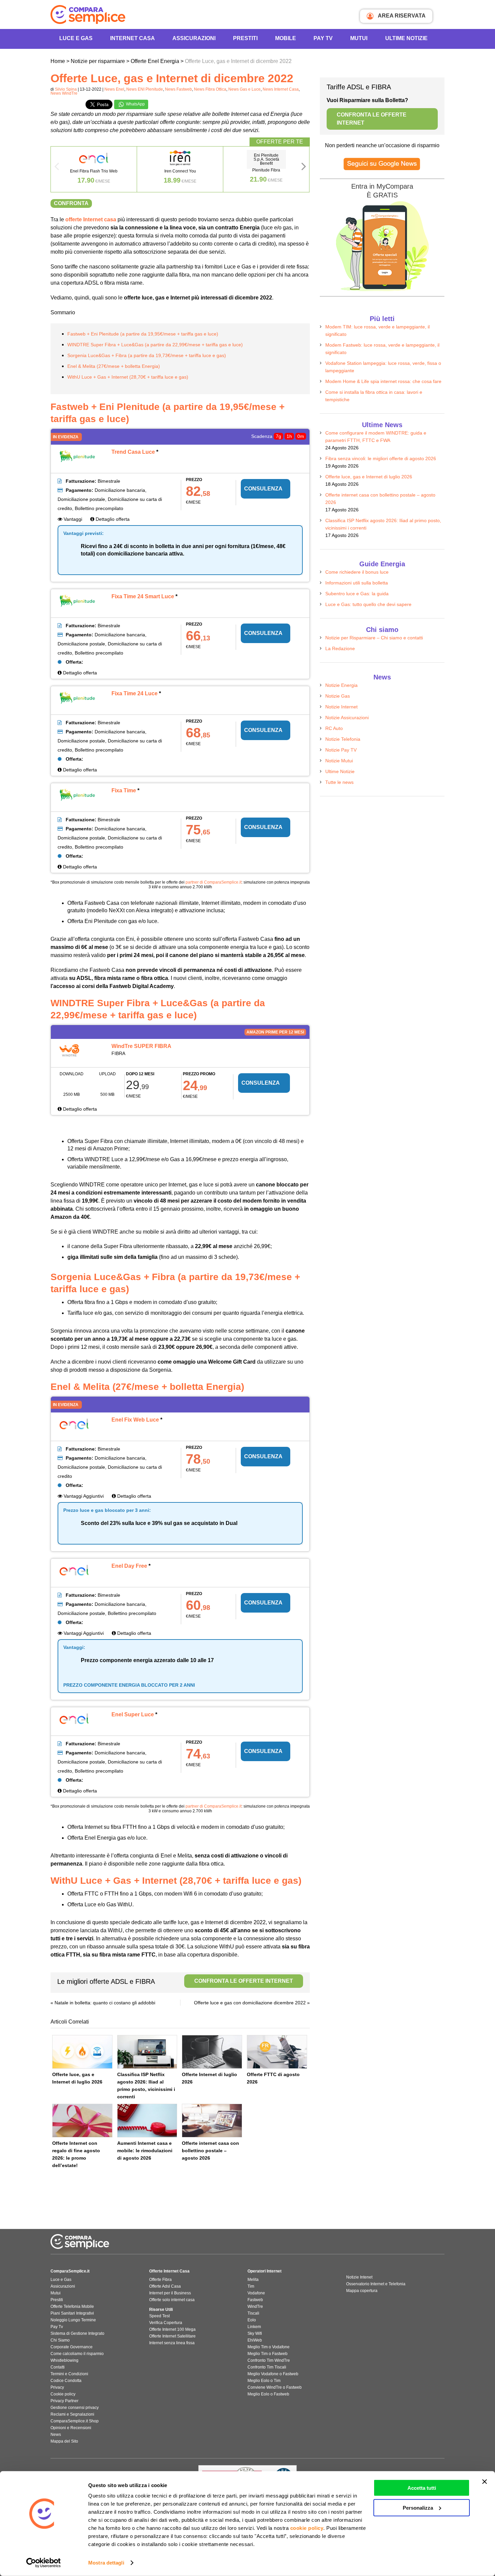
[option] (94, 169)
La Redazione (340, 648)
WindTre (255, 2307)
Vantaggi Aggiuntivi (83, 1496)
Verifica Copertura (166, 2323)
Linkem (254, 2327)
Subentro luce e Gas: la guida (357, 594)
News (56, 2435)
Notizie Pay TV (341, 750)
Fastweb (255, 2300)
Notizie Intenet (359, 2277)
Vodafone (256, 2293)
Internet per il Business (170, 2293)
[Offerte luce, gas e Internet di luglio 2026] (82, 2052)
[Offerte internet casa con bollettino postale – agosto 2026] (212, 2121)
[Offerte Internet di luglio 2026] (212, 2052)
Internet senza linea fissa (172, 2343)
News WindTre (64, 93)
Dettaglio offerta (112, 519)
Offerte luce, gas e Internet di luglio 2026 (369, 477)
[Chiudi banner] (485, 2482)
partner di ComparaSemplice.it (213, 882)
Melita (253, 2280)
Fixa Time (124, 790)
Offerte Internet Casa (169, 2271)
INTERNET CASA (133, 38)
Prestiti (245, 38)
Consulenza (263, 489)
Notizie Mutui (339, 761)
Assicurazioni (194, 38)
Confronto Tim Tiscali (267, 2367)
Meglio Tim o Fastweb (268, 2354)
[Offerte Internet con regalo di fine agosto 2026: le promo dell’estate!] (82, 2121)
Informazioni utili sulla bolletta (357, 583)
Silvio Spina (66, 89)
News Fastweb (178, 89)
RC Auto (334, 728)
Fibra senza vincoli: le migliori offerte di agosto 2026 (381, 458)
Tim (251, 2286)
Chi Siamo (60, 2340)
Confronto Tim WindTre (269, 2360)
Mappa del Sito (64, 2441)
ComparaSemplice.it (70, 2271)
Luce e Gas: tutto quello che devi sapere (368, 604)
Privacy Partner (64, 2401)
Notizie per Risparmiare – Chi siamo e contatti (374, 638)
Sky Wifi (255, 2333)
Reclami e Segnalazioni (72, 2414)
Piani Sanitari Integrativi (72, 2313)
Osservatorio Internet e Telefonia (376, 2284)
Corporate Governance (72, 2347)
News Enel (114, 89)
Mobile (286, 38)
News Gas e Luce (244, 89)
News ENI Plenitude (145, 89)
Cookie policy (63, 2394)
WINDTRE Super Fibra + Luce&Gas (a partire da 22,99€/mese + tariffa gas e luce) (155, 345)
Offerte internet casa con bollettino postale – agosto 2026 (210, 2151)
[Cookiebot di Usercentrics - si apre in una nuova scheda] (44, 2563)
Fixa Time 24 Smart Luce (143, 596)
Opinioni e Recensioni (71, 2428)
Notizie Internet (341, 707)
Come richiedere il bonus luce (357, 572)
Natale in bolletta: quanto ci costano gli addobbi (105, 2003)
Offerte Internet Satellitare (172, 2336)
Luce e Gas (76, 38)
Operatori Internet (265, 2271)
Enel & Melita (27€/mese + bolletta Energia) (114, 366)
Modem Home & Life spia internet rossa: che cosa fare (383, 381)
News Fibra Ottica (210, 89)
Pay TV (323, 38)
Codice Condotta (66, 2381)
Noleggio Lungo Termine (73, 2320)
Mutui (359, 38)
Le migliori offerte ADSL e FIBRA (175, 1981)
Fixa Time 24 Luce (135, 693)
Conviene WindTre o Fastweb (275, 2387)
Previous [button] (57, 168)
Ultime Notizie (406, 38)
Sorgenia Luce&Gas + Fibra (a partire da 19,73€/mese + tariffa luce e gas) (147, 355)
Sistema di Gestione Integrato (77, 2333)
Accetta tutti (422, 2488)
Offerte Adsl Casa (165, 2286)
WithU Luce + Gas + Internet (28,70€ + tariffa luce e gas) (128, 377)
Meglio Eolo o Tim (264, 2381)
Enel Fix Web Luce (135, 1420)
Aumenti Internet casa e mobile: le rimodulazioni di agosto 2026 (145, 2151)
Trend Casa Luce (133, 452)
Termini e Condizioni (69, 2374)
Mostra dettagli (106, 2563)
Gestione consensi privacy (75, 2408)
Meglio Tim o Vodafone (269, 2347)
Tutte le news (339, 782)
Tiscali (253, 2313)
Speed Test (159, 2316)
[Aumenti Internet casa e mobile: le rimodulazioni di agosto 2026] (147, 2121)
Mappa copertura (362, 2291)
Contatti (58, 2367)
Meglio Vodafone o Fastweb (273, 2374)
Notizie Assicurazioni (347, 718)
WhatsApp (135, 104)
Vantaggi (72, 519)
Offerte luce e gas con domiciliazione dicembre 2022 (250, 2003)
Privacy (57, 2387)
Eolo (252, 2320)
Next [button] (304, 168)
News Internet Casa (281, 89)
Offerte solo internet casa (172, 2300)
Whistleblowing (64, 2360)
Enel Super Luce (133, 1714)
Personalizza (418, 2507)
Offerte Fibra (160, 2280)
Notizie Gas (338, 696)
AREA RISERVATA (401, 16)
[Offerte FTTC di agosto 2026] (277, 2052)
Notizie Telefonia (343, 739)
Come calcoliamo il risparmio (77, 2354)
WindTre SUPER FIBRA (141, 1046)
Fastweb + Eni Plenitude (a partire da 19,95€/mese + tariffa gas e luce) (143, 334)
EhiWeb (255, 2340)
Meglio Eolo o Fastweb (268, 2394)
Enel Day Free (129, 1566)
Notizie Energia (341, 685)
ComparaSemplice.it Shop (75, 2421)
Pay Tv (57, 2327)
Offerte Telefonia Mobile (72, 2307)
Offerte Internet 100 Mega (172, 2329)
